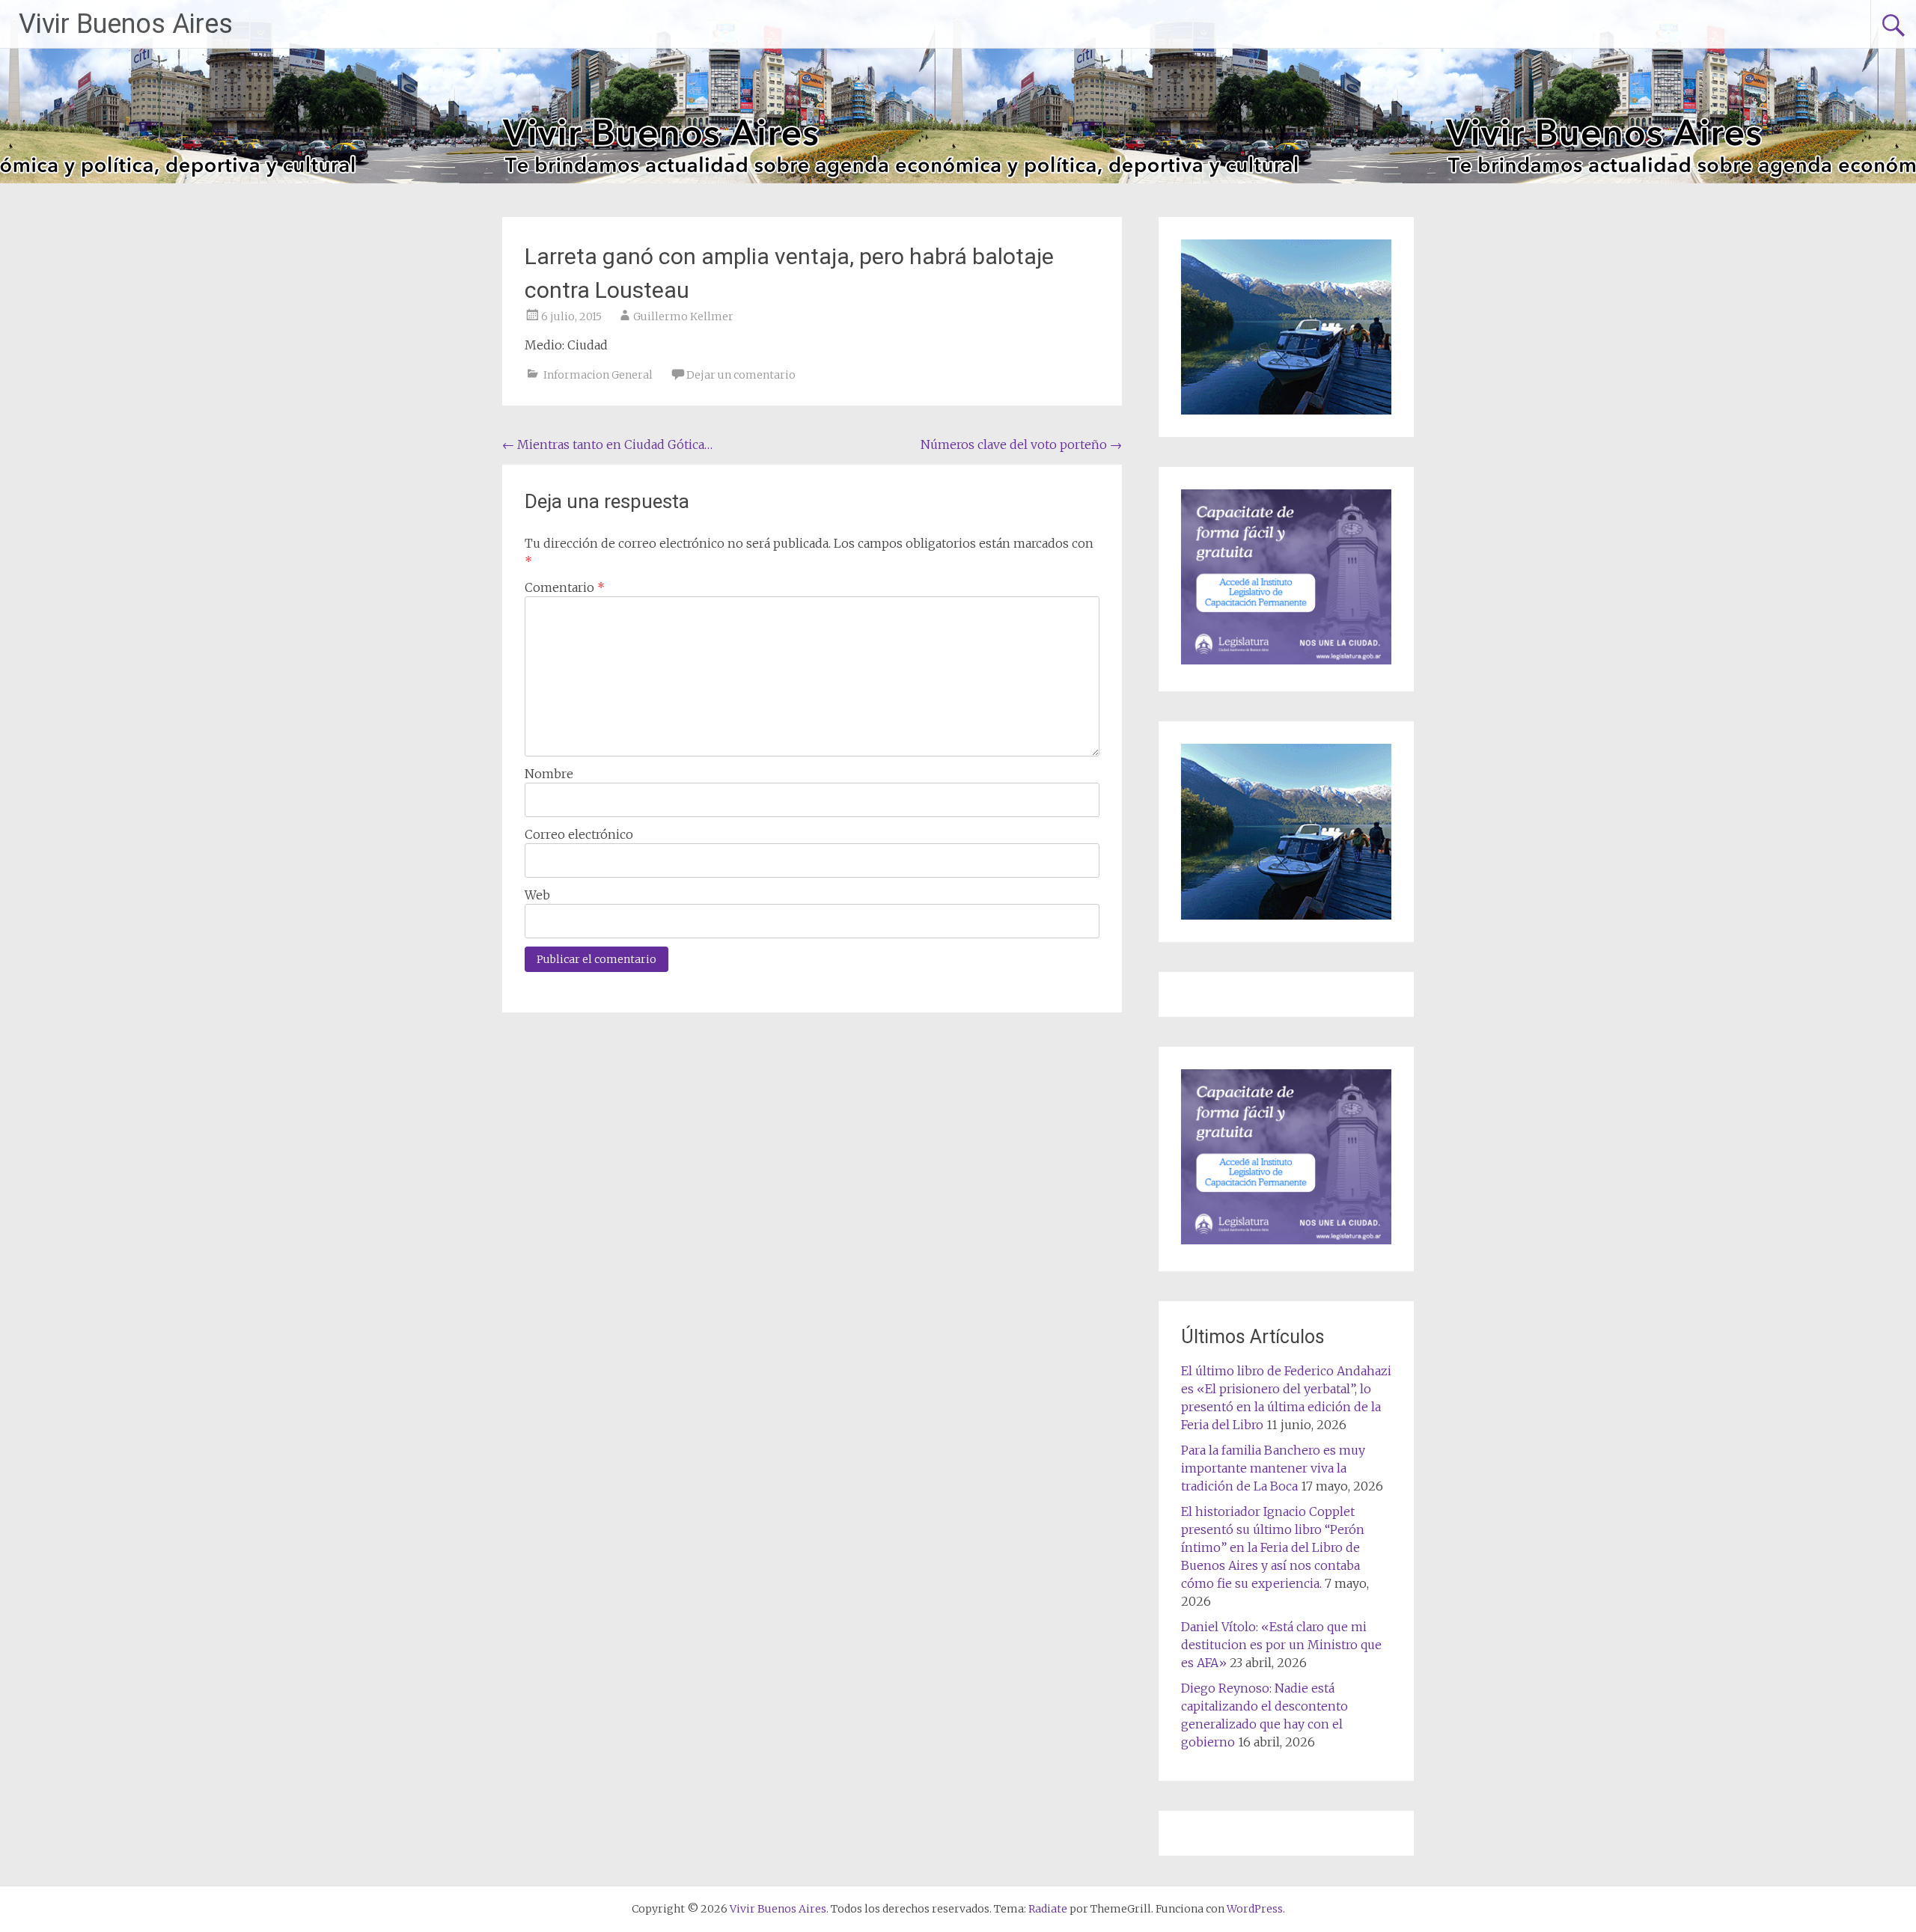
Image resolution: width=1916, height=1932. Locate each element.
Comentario (565, 587)
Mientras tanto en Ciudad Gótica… (607, 444)
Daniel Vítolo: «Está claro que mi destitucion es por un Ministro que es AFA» (1281, 1645)
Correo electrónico (579, 834)
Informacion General (598, 375)
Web (537, 895)
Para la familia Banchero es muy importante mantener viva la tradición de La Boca (1273, 1468)
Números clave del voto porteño (1021, 444)
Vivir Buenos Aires (126, 24)
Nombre (549, 774)
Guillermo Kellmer (683, 317)
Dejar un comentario (741, 375)
